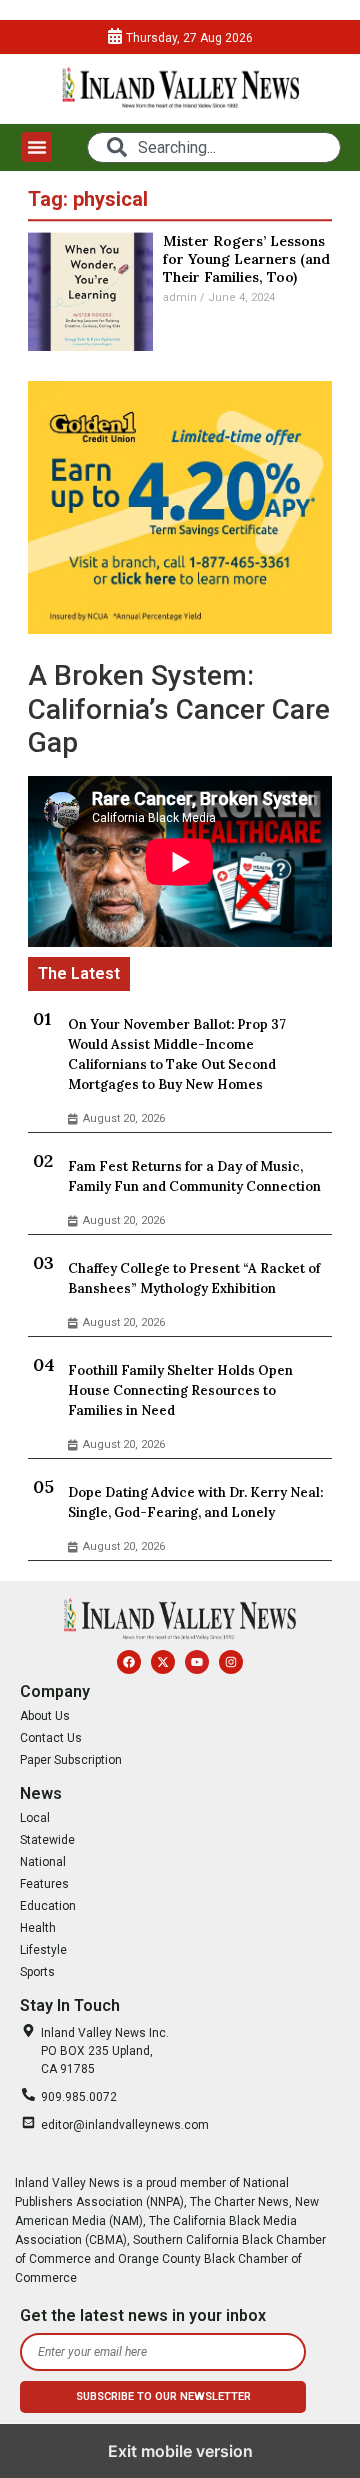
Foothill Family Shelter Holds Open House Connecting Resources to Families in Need (180, 1390)
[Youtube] (197, 1662)
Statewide (47, 1840)
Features (44, 1884)
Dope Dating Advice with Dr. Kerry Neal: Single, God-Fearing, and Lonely (195, 1502)
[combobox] (213, 147)
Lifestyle (43, 1950)
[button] (37, 147)
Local (35, 1818)
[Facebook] (129, 1662)
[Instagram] (231, 1662)
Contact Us (51, 1738)
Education (48, 1906)
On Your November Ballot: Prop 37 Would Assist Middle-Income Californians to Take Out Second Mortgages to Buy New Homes (177, 1054)
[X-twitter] (163, 1662)
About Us (45, 1716)
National (43, 1862)
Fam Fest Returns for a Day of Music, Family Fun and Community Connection (194, 1176)
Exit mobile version (180, 2451)
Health (38, 1928)
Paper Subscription (71, 1760)
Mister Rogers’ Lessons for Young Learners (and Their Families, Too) (246, 259)
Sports (37, 1972)
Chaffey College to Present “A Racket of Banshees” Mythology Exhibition (194, 1278)
